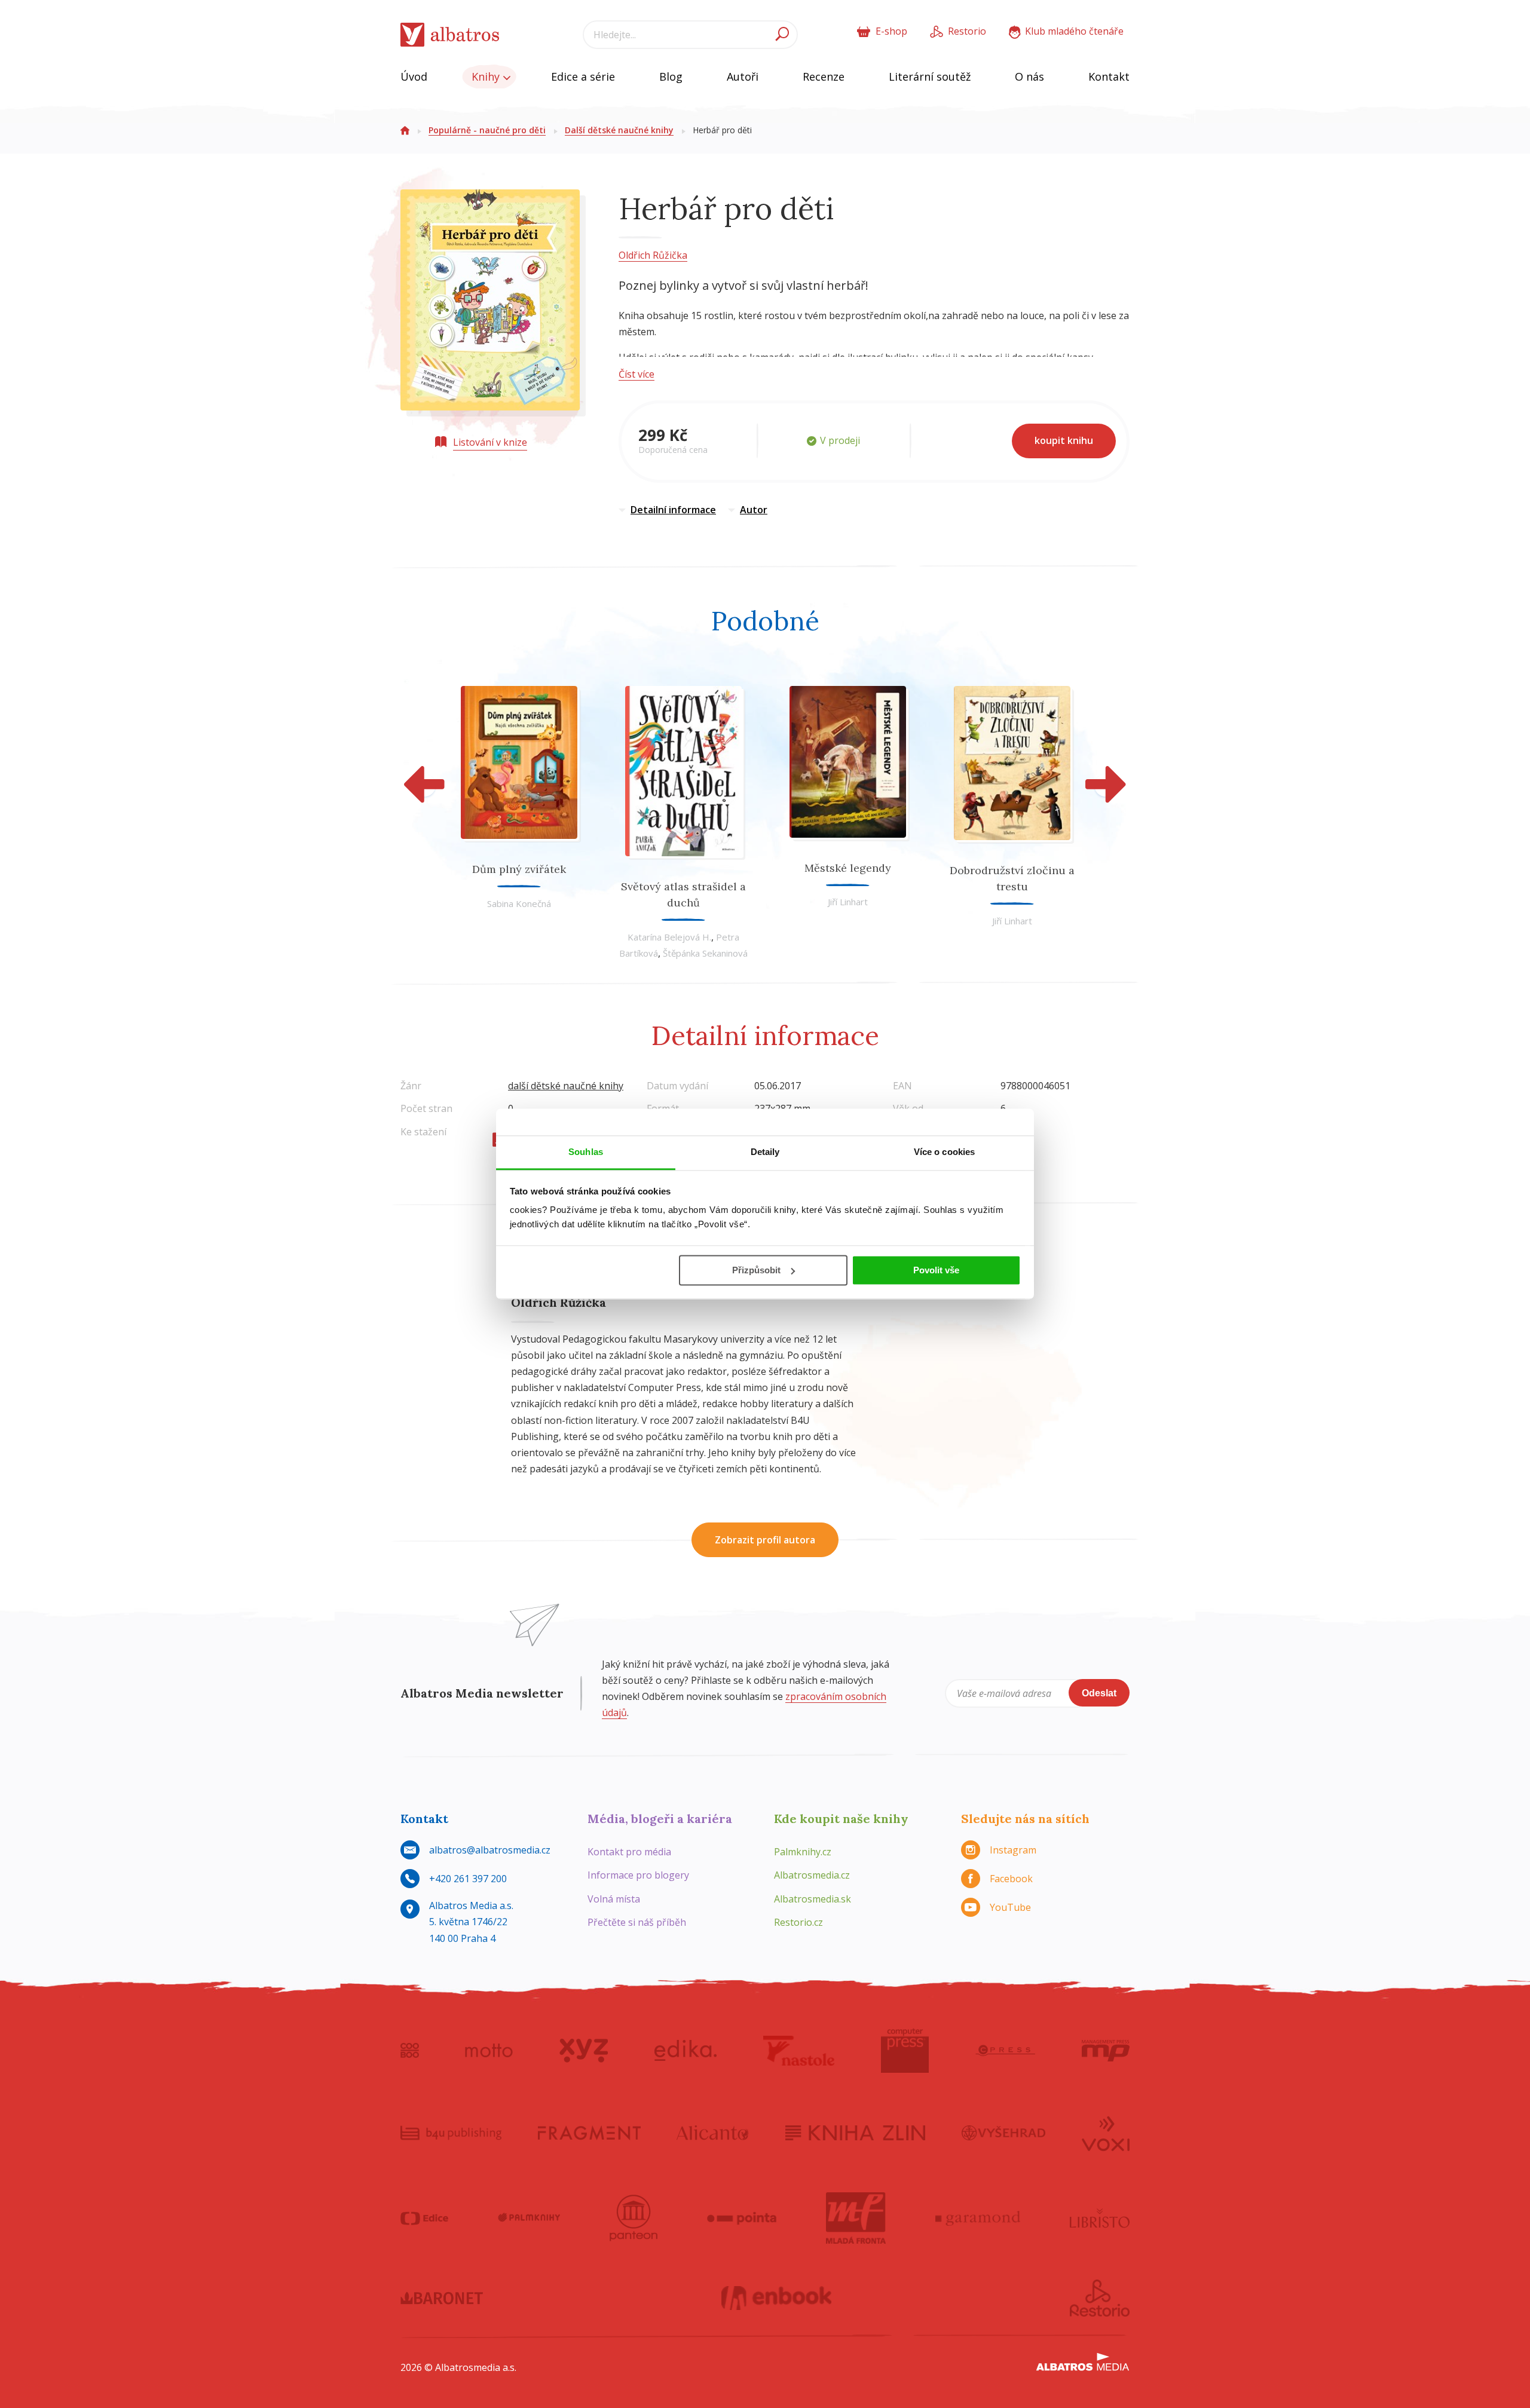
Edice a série (583, 76)
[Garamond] (978, 2218)
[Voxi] (1106, 2133)
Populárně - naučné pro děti (487, 130)
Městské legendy (848, 868)
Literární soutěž (930, 76)
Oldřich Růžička (653, 255)
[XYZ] (584, 2051)
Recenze (824, 76)
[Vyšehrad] (1004, 2133)
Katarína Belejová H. (669, 937)
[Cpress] (1005, 2051)
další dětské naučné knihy (566, 1086)
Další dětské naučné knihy (619, 130)
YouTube (1010, 1907)
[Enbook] (777, 2298)
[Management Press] (1106, 2051)
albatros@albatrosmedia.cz (490, 1850)
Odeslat (1099, 1693)
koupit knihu (1064, 440)
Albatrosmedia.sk (813, 1899)
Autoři (743, 76)
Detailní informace (673, 510)
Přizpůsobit (756, 1270)
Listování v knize (490, 442)
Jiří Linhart (848, 902)
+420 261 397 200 (468, 1879)
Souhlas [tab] (586, 1152)
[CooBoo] (410, 2051)
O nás (1029, 76)
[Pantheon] (634, 2218)
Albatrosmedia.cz (812, 1875)
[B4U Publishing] (451, 2133)
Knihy (487, 76)
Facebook (1011, 1879)
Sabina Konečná (519, 903)
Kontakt (1109, 76)
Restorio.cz (798, 1922)
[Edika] (686, 2051)
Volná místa (614, 1899)
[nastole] (799, 2051)
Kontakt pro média (629, 1852)
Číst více (637, 374)
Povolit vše (936, 1270)
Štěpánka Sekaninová (705, 953)
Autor (754, 510)
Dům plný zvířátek (519, 869)
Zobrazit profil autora (765, 1540)
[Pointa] (742, 2218)
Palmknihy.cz (803, 1852)
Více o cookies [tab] (944, 1152)
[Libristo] (1100, 2218)
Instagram (1013, 1850)
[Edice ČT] (424, 2218)
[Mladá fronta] (856, 2218)
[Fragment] (589, 2133)
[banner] (450, 35)
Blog (671, 76)
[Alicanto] (713, 2133)
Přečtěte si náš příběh (637, 1922)
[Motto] (489, 2051)
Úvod (414, 76)
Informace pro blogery (638, 1875)
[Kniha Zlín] (855, 2133)
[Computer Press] (905, 2051)
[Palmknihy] (529, 2218)
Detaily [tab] (765, 1152)
